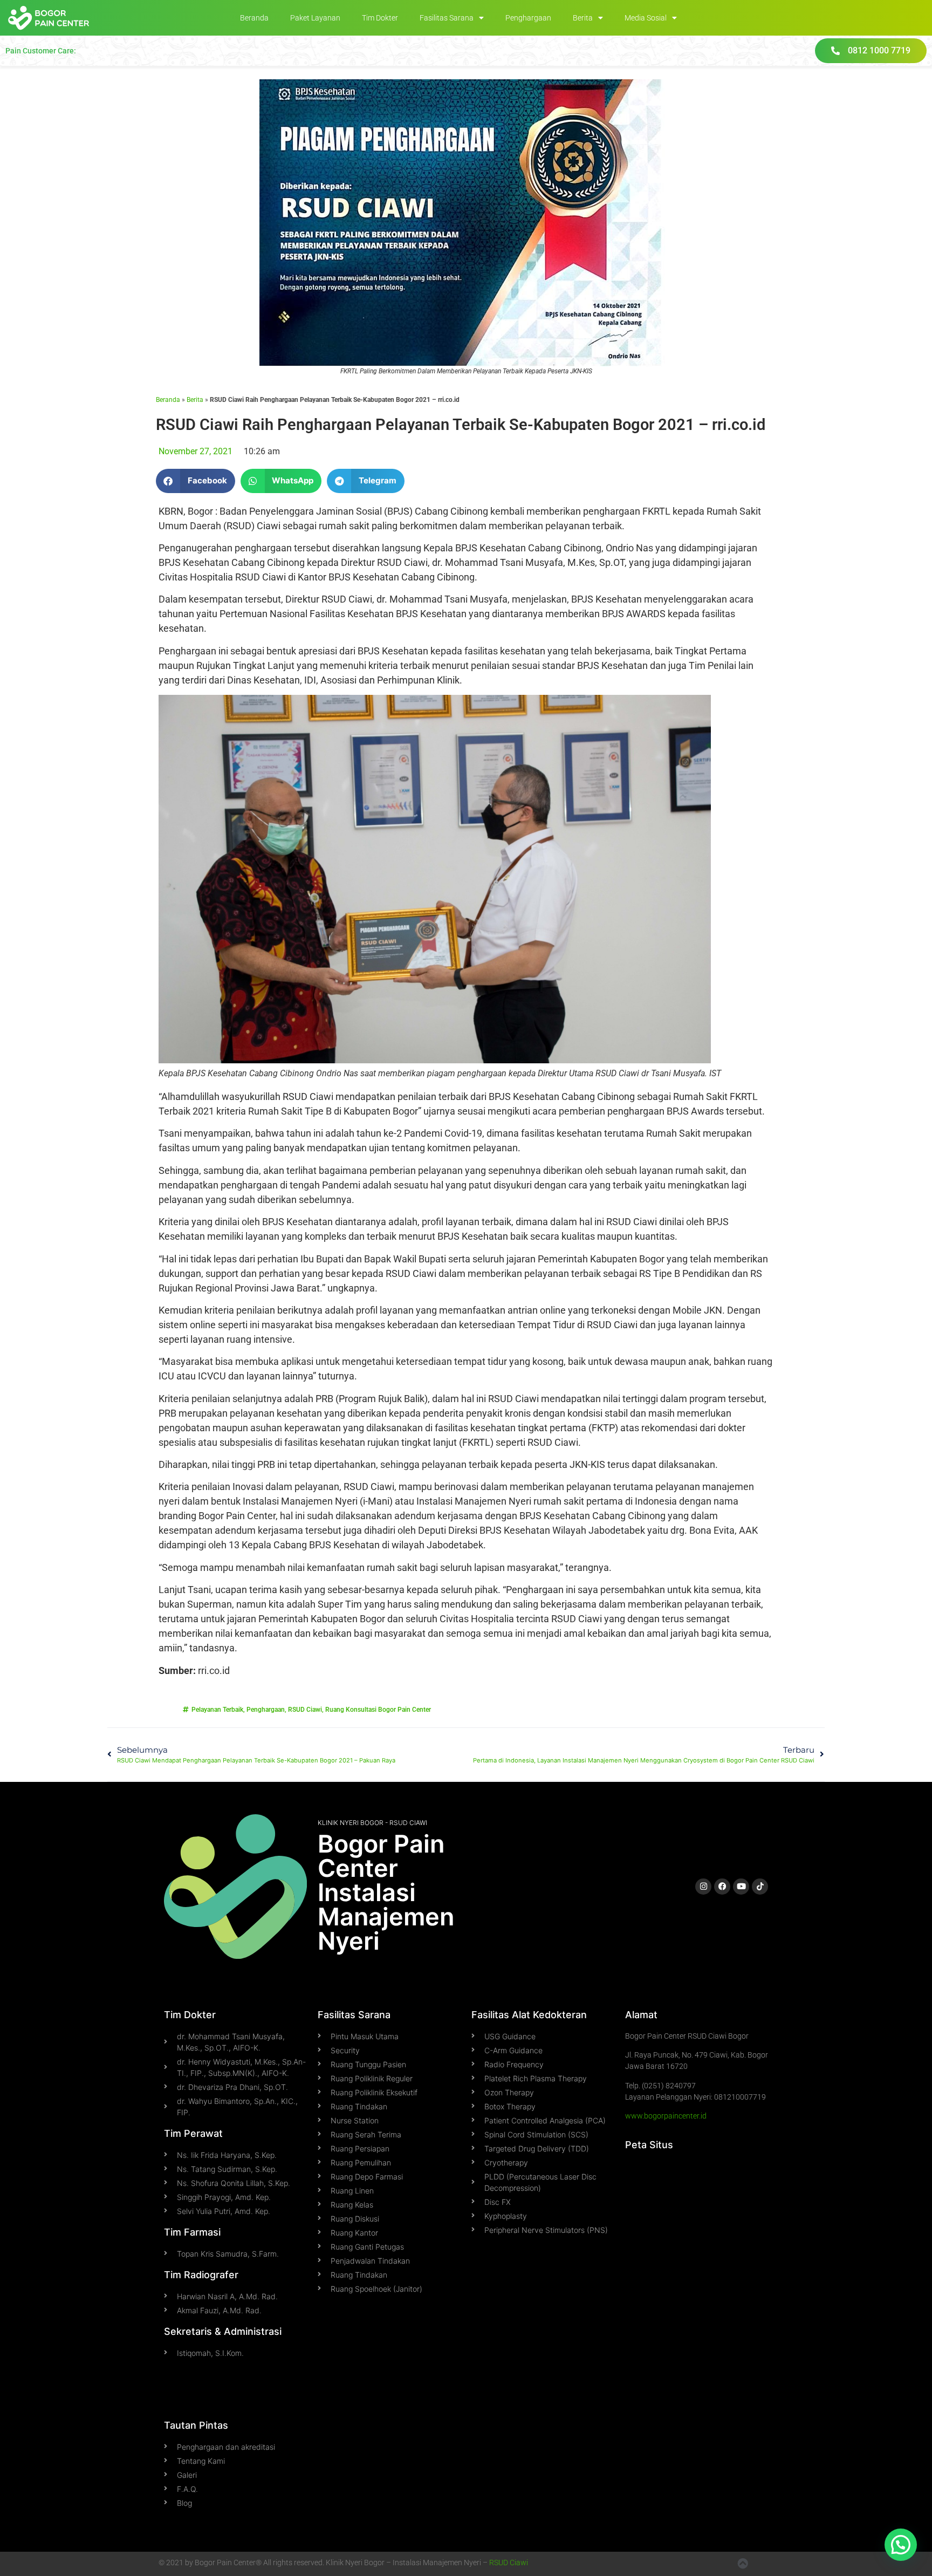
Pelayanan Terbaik (217, 1710)
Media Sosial (646, 18)
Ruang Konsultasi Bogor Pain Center (378, 1710)
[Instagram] (703, 1887)
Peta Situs (649, 2145)
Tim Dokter (380, 18)
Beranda (254, 18)
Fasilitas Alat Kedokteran (529, 2015)
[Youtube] (741, 1887)
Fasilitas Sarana (447, 18)
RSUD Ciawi (305, 1710)
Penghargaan (528, 18)
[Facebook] (722, 1887)
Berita (583, 18)
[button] (196, 481)
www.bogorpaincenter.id (666, 2116)
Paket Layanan (315, 18)
